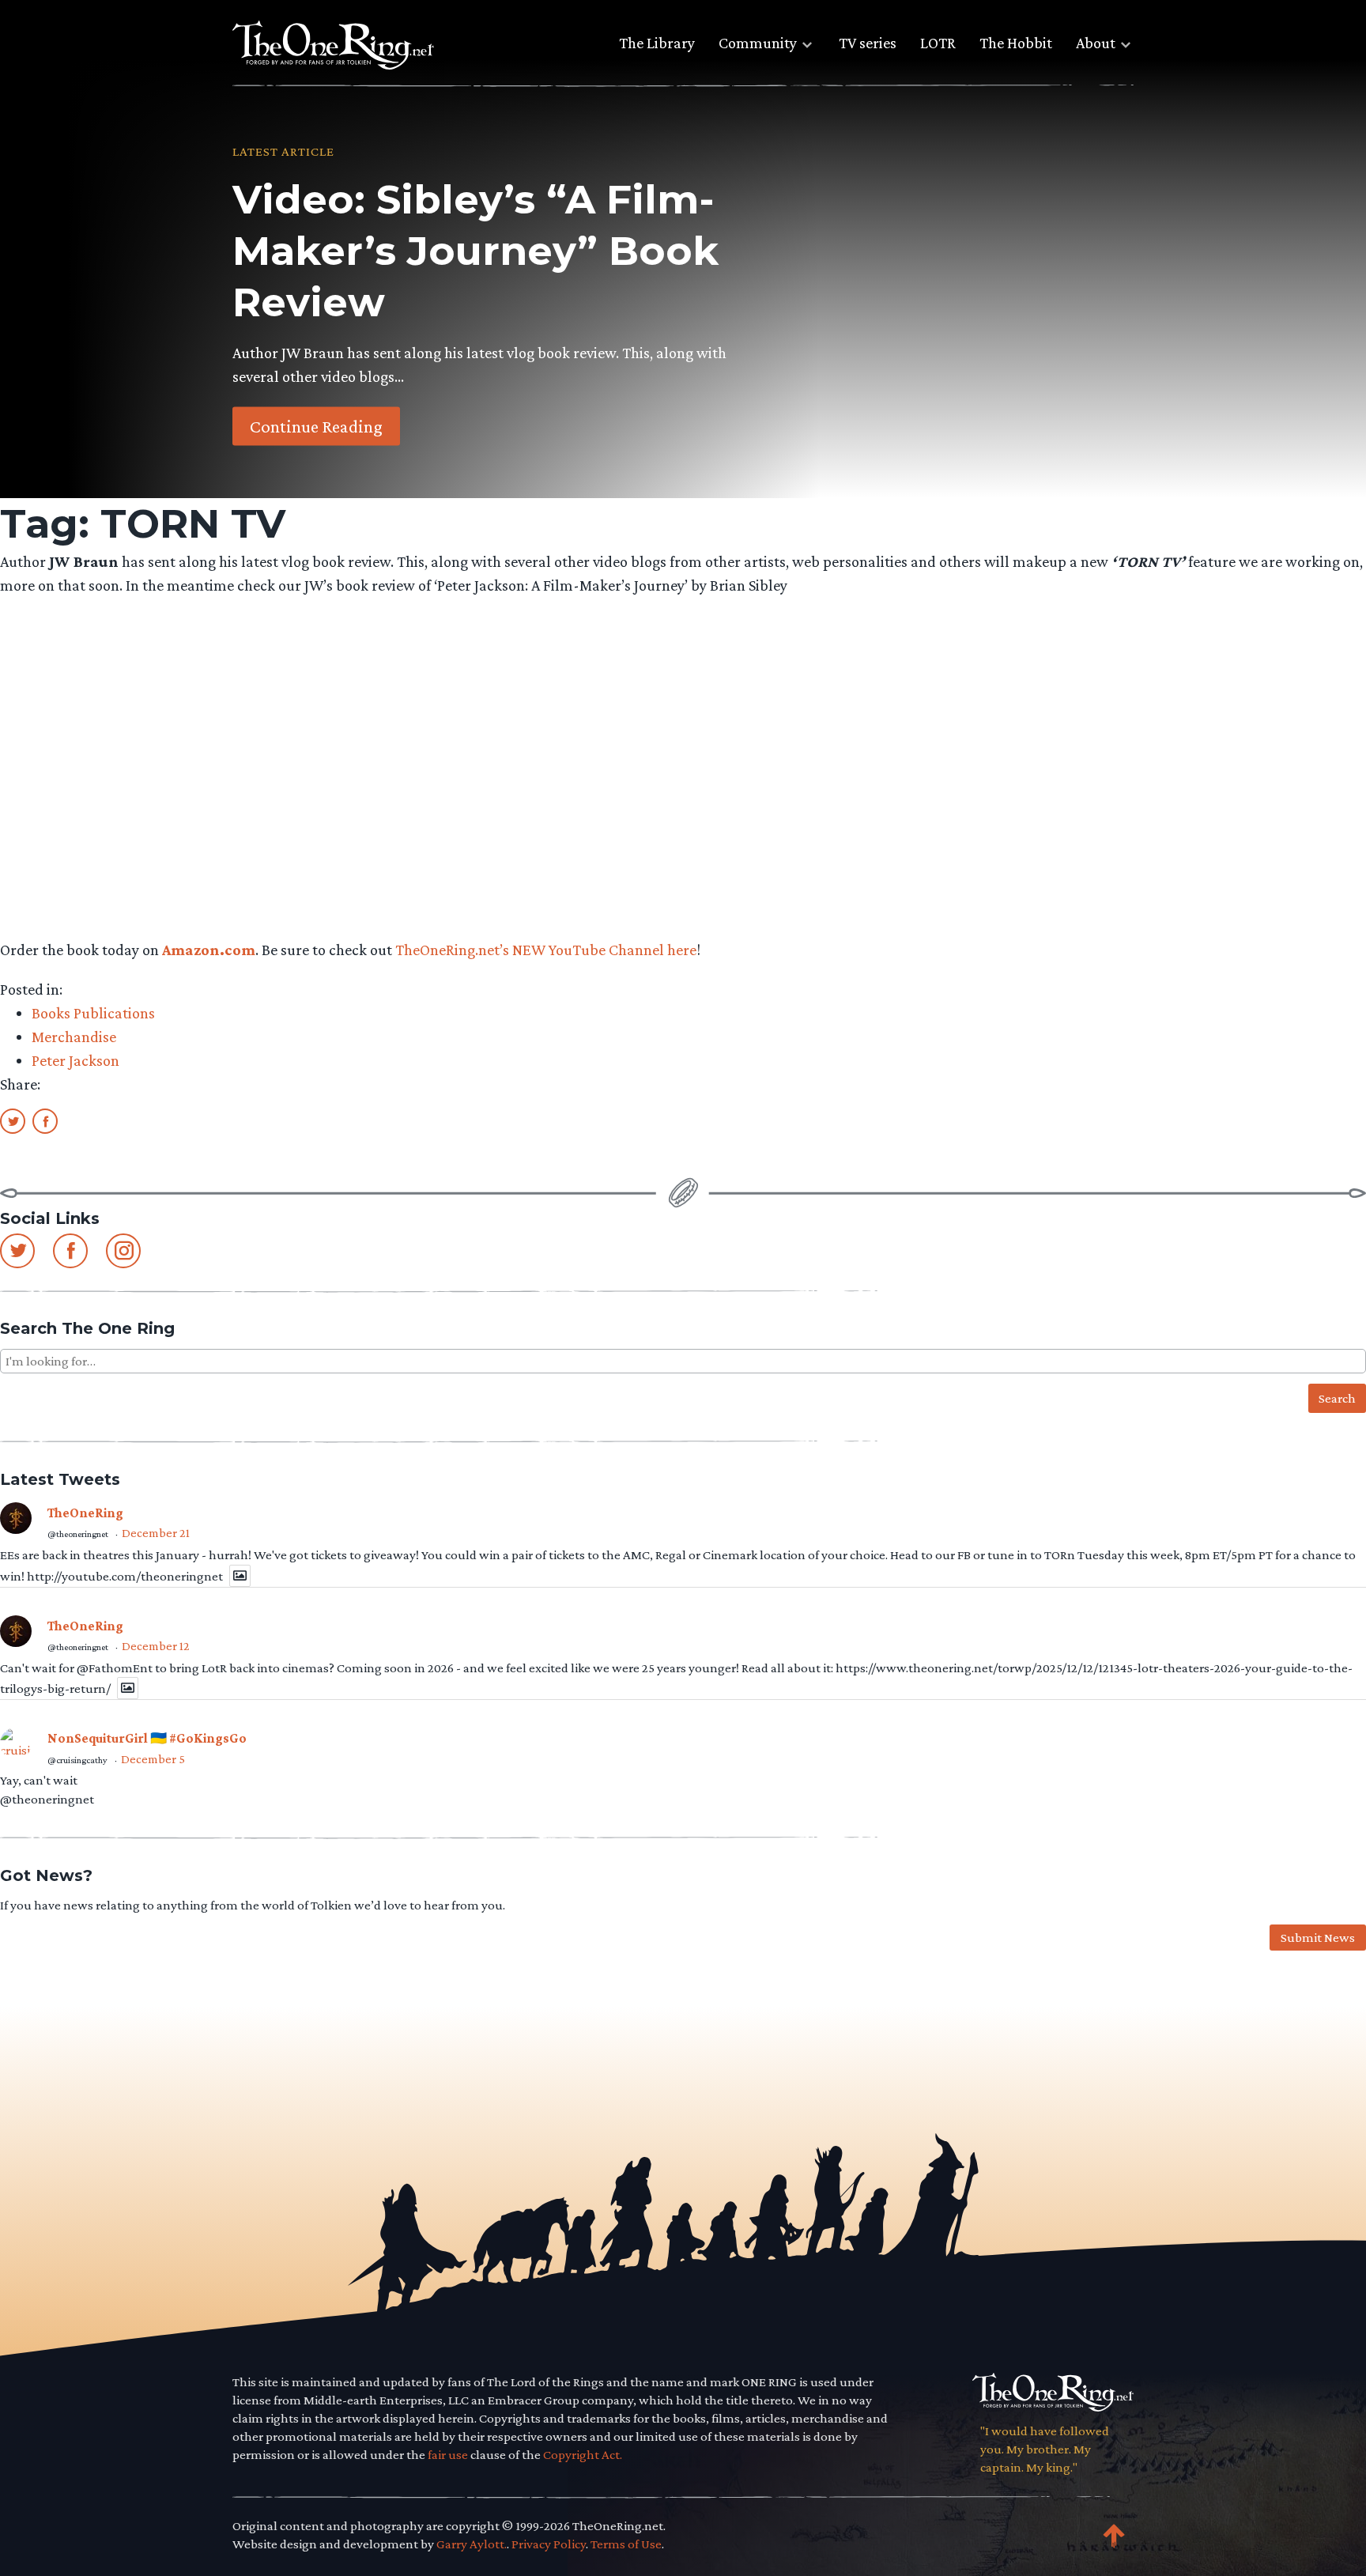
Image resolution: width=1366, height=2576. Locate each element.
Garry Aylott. (472, 2544)
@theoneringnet (78, 1534)
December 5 (153, 1759)
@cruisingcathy (77, 1760)
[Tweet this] (13, 1120)
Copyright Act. (583, 2455)
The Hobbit (1016, 43)
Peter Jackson (75, 1060)
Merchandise (74, 1037)
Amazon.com (209, 950)
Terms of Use (626, 2544)
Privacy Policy (549, 2544)
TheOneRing (85, 1513)
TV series (868, 43)
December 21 (156, 1533)
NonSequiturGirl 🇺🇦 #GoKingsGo (147, 1738)
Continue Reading (316, 425)
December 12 (156, 1646)
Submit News (1318, 1938)
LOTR (938, 43)
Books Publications (93, 1013)
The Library (657, 43)
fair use (448, 2455)
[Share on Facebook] (45, 1120)
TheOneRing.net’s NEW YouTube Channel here (546, 950)
